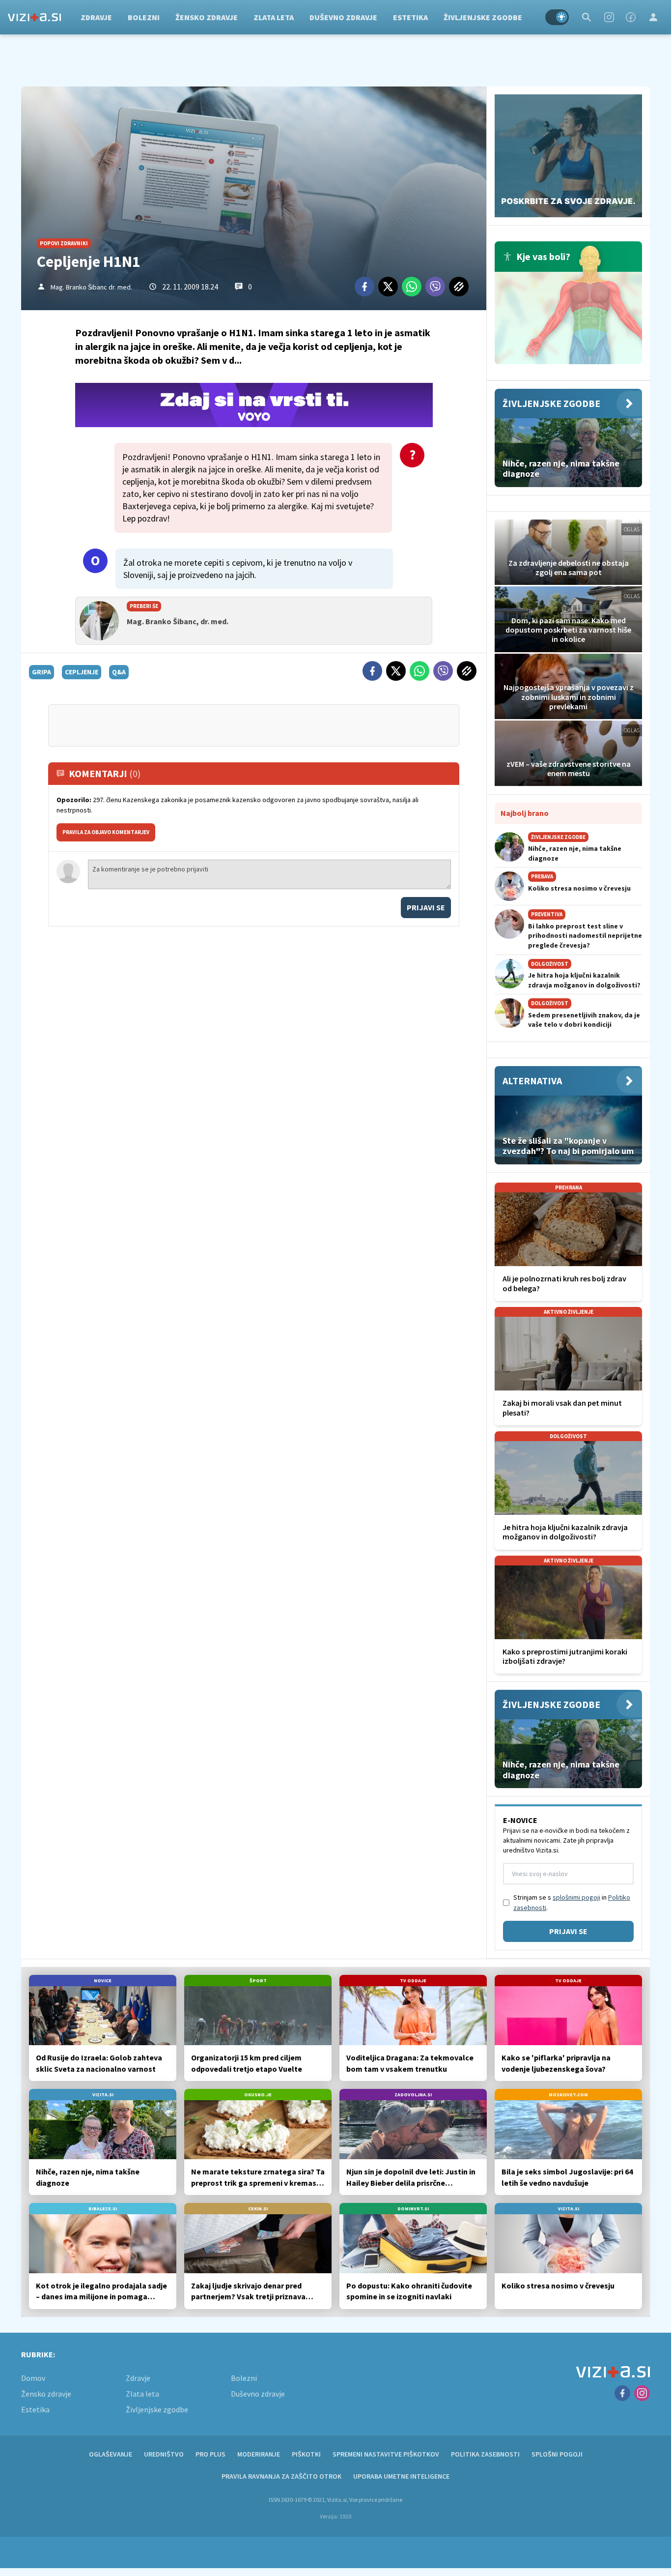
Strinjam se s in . (572, 1902)
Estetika (410, 17)
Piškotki (306, 2454)
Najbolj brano (525, 813)
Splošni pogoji (557, 2454)
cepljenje (82, 672)
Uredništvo (164, 2454)
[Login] (653, 17)
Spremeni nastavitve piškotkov (386, 2454)
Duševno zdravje (343, 17)
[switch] (557, 17)
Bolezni (144, 17)
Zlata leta (274, 17)
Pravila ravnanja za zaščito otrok (281, 2476)
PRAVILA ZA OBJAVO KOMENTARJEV (106, 832)
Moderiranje (259, 2454)
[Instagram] (609, 17)
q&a (119, 672)
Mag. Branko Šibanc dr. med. (91, 287)
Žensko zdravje (207, 17)
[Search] (587, 17)
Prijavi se (426, 907)
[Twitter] (388, 287)
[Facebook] (631, 17)
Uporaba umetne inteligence (401, 2476)
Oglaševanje (111, 2454)
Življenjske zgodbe (483, 17)
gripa (42, 672)
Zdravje (96, 17)
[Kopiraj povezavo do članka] (459, 287)
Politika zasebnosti (485, 2454)
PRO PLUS (210, 2454)
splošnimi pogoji (576, 1897)
